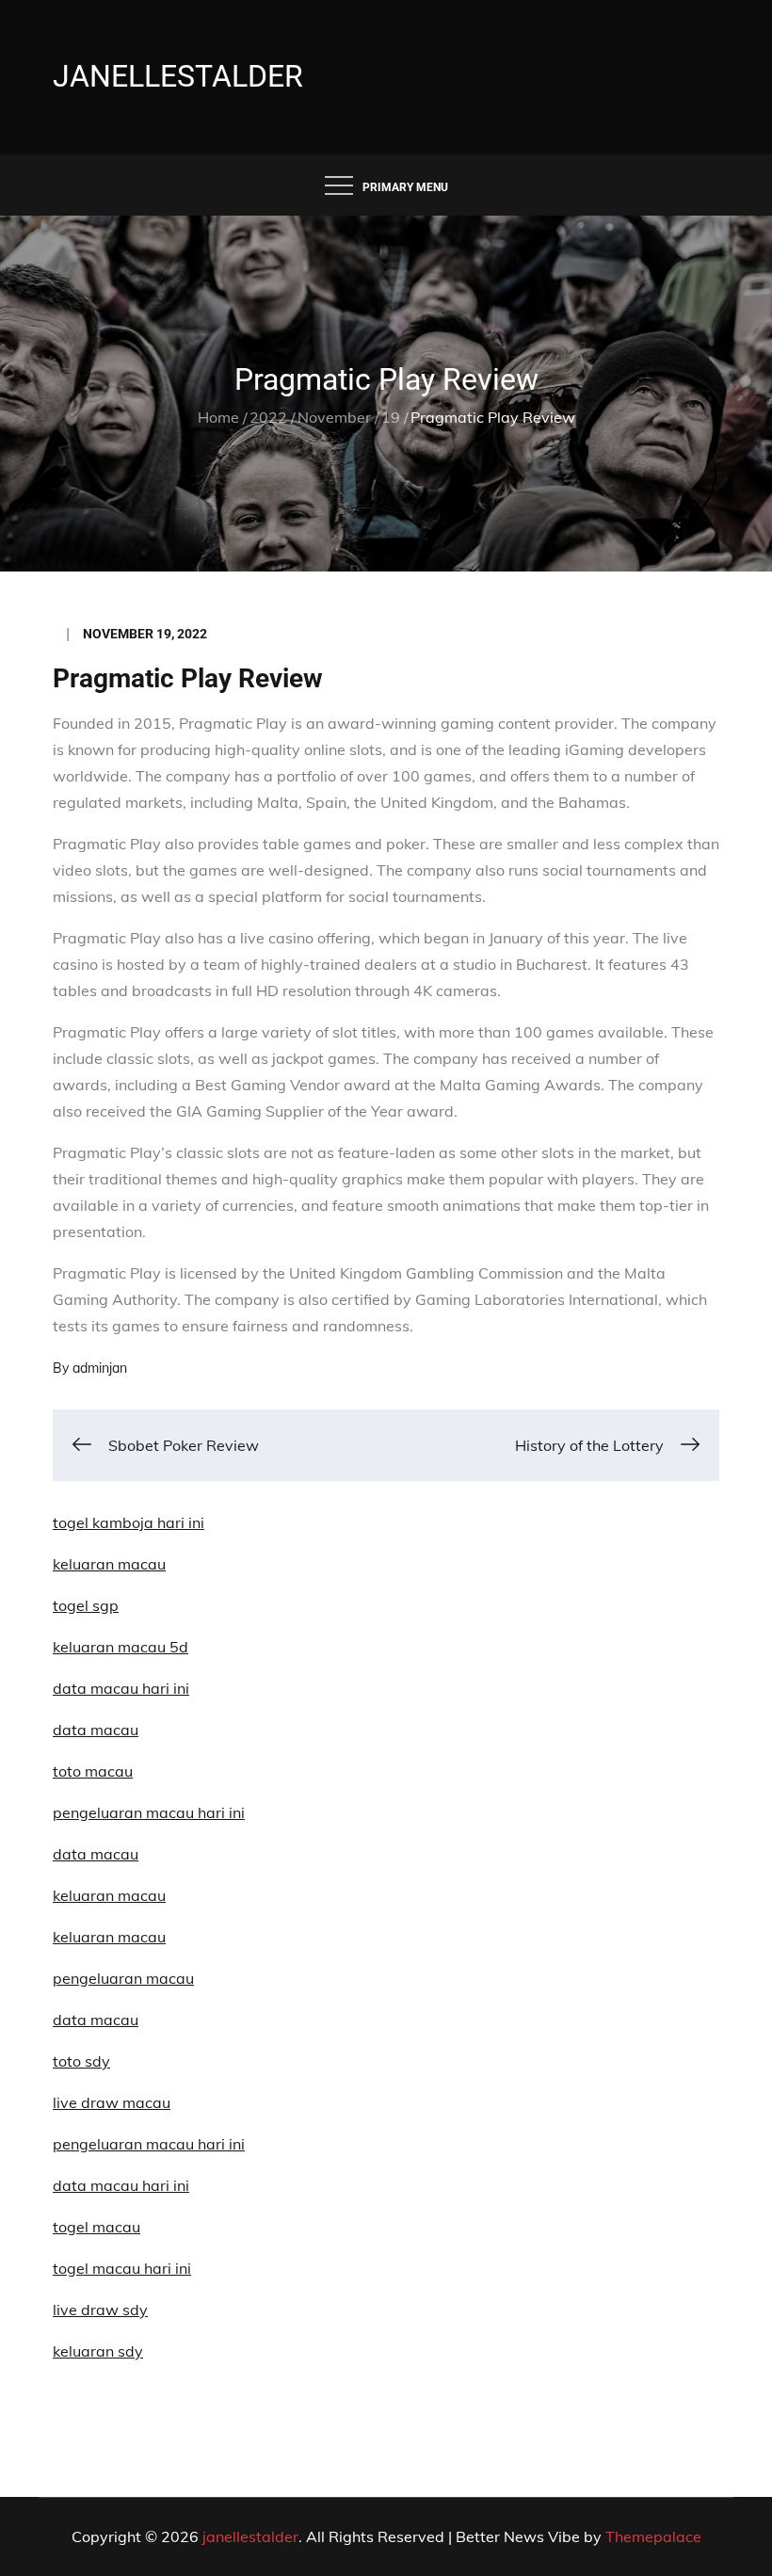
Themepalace (653, 2536)
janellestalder (178, 76)
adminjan (100, 1368)
